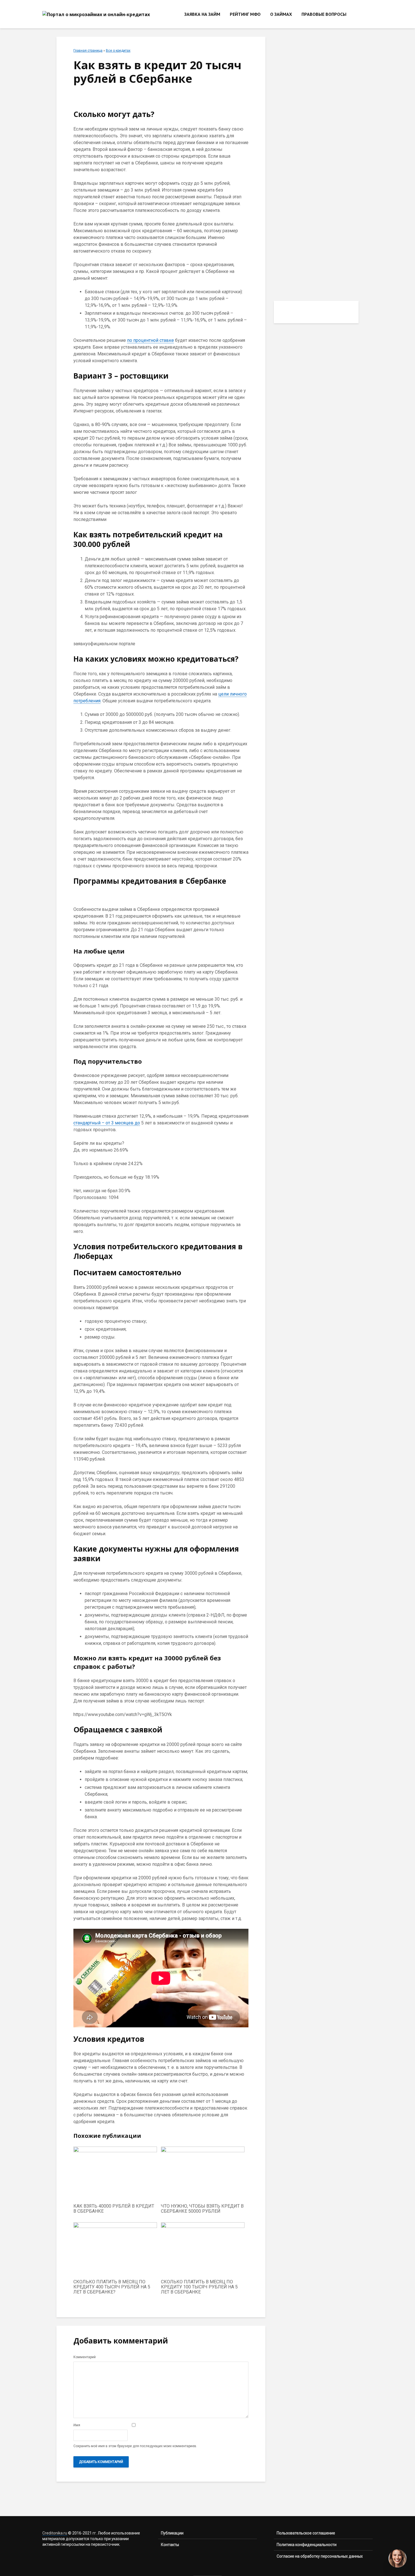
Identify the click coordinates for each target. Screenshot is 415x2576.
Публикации (172, 2533)
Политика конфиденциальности (307, 2545)
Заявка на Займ (202, 14)
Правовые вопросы (324, 14)
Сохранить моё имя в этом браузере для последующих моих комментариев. (135, 2446)
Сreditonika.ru (55, 2533)
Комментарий (85, 2357)
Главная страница (88, 51)
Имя (77, 2425)
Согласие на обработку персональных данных (320, 2556)
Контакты (170, 2545)
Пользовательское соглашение (306, 2533)
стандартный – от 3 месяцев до (107, 1123)
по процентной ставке (150, 340)
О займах (281, 14)
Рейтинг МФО (245, 14)
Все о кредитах (118, 51)
